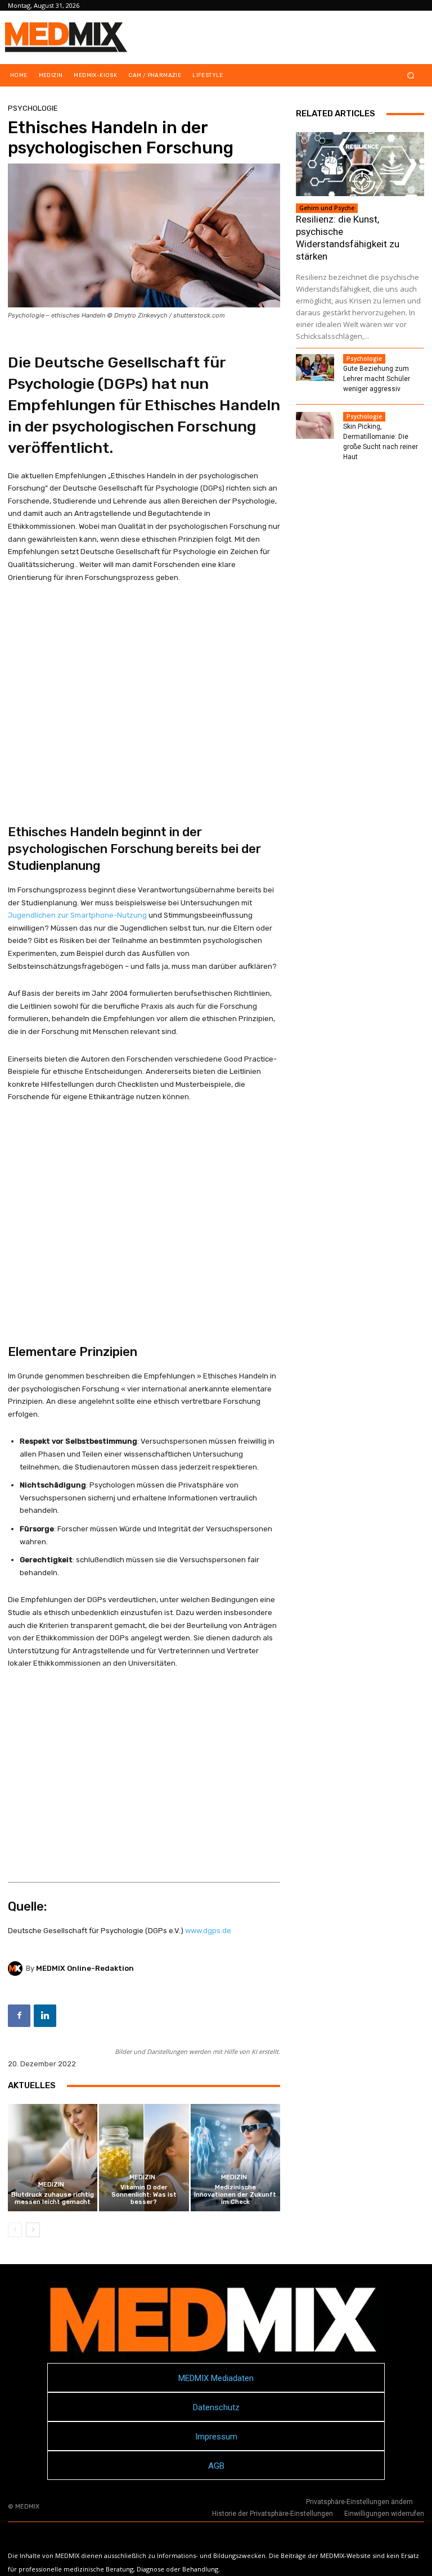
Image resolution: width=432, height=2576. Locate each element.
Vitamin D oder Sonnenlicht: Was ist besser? (144, 2195)
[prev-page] (15, 2230)
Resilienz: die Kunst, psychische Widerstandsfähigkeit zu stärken (348, 238)
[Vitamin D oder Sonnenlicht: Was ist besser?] (144, 2158)
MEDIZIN (51, 2185)
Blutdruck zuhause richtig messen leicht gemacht (53, 2198)
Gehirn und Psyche (327, 208)
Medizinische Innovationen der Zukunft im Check (235, 2195)
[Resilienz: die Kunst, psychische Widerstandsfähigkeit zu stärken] (360, 164)
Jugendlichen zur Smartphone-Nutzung (77, 915)
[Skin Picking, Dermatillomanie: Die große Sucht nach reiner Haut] (315, 425)
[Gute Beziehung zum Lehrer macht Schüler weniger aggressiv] (315, 368)
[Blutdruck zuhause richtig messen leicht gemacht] (53, 2158)
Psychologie (33, 108)
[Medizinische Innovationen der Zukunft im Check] (235, 2158)
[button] (411, 76)
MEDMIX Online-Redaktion (85, 1968)
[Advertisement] (144, 690)
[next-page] (33, 2230)
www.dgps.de (208, 1931)
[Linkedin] (45, 2016)
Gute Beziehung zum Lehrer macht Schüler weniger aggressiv (377, 379)
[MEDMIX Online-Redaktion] (17, 1969)
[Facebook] (19, 2016)
